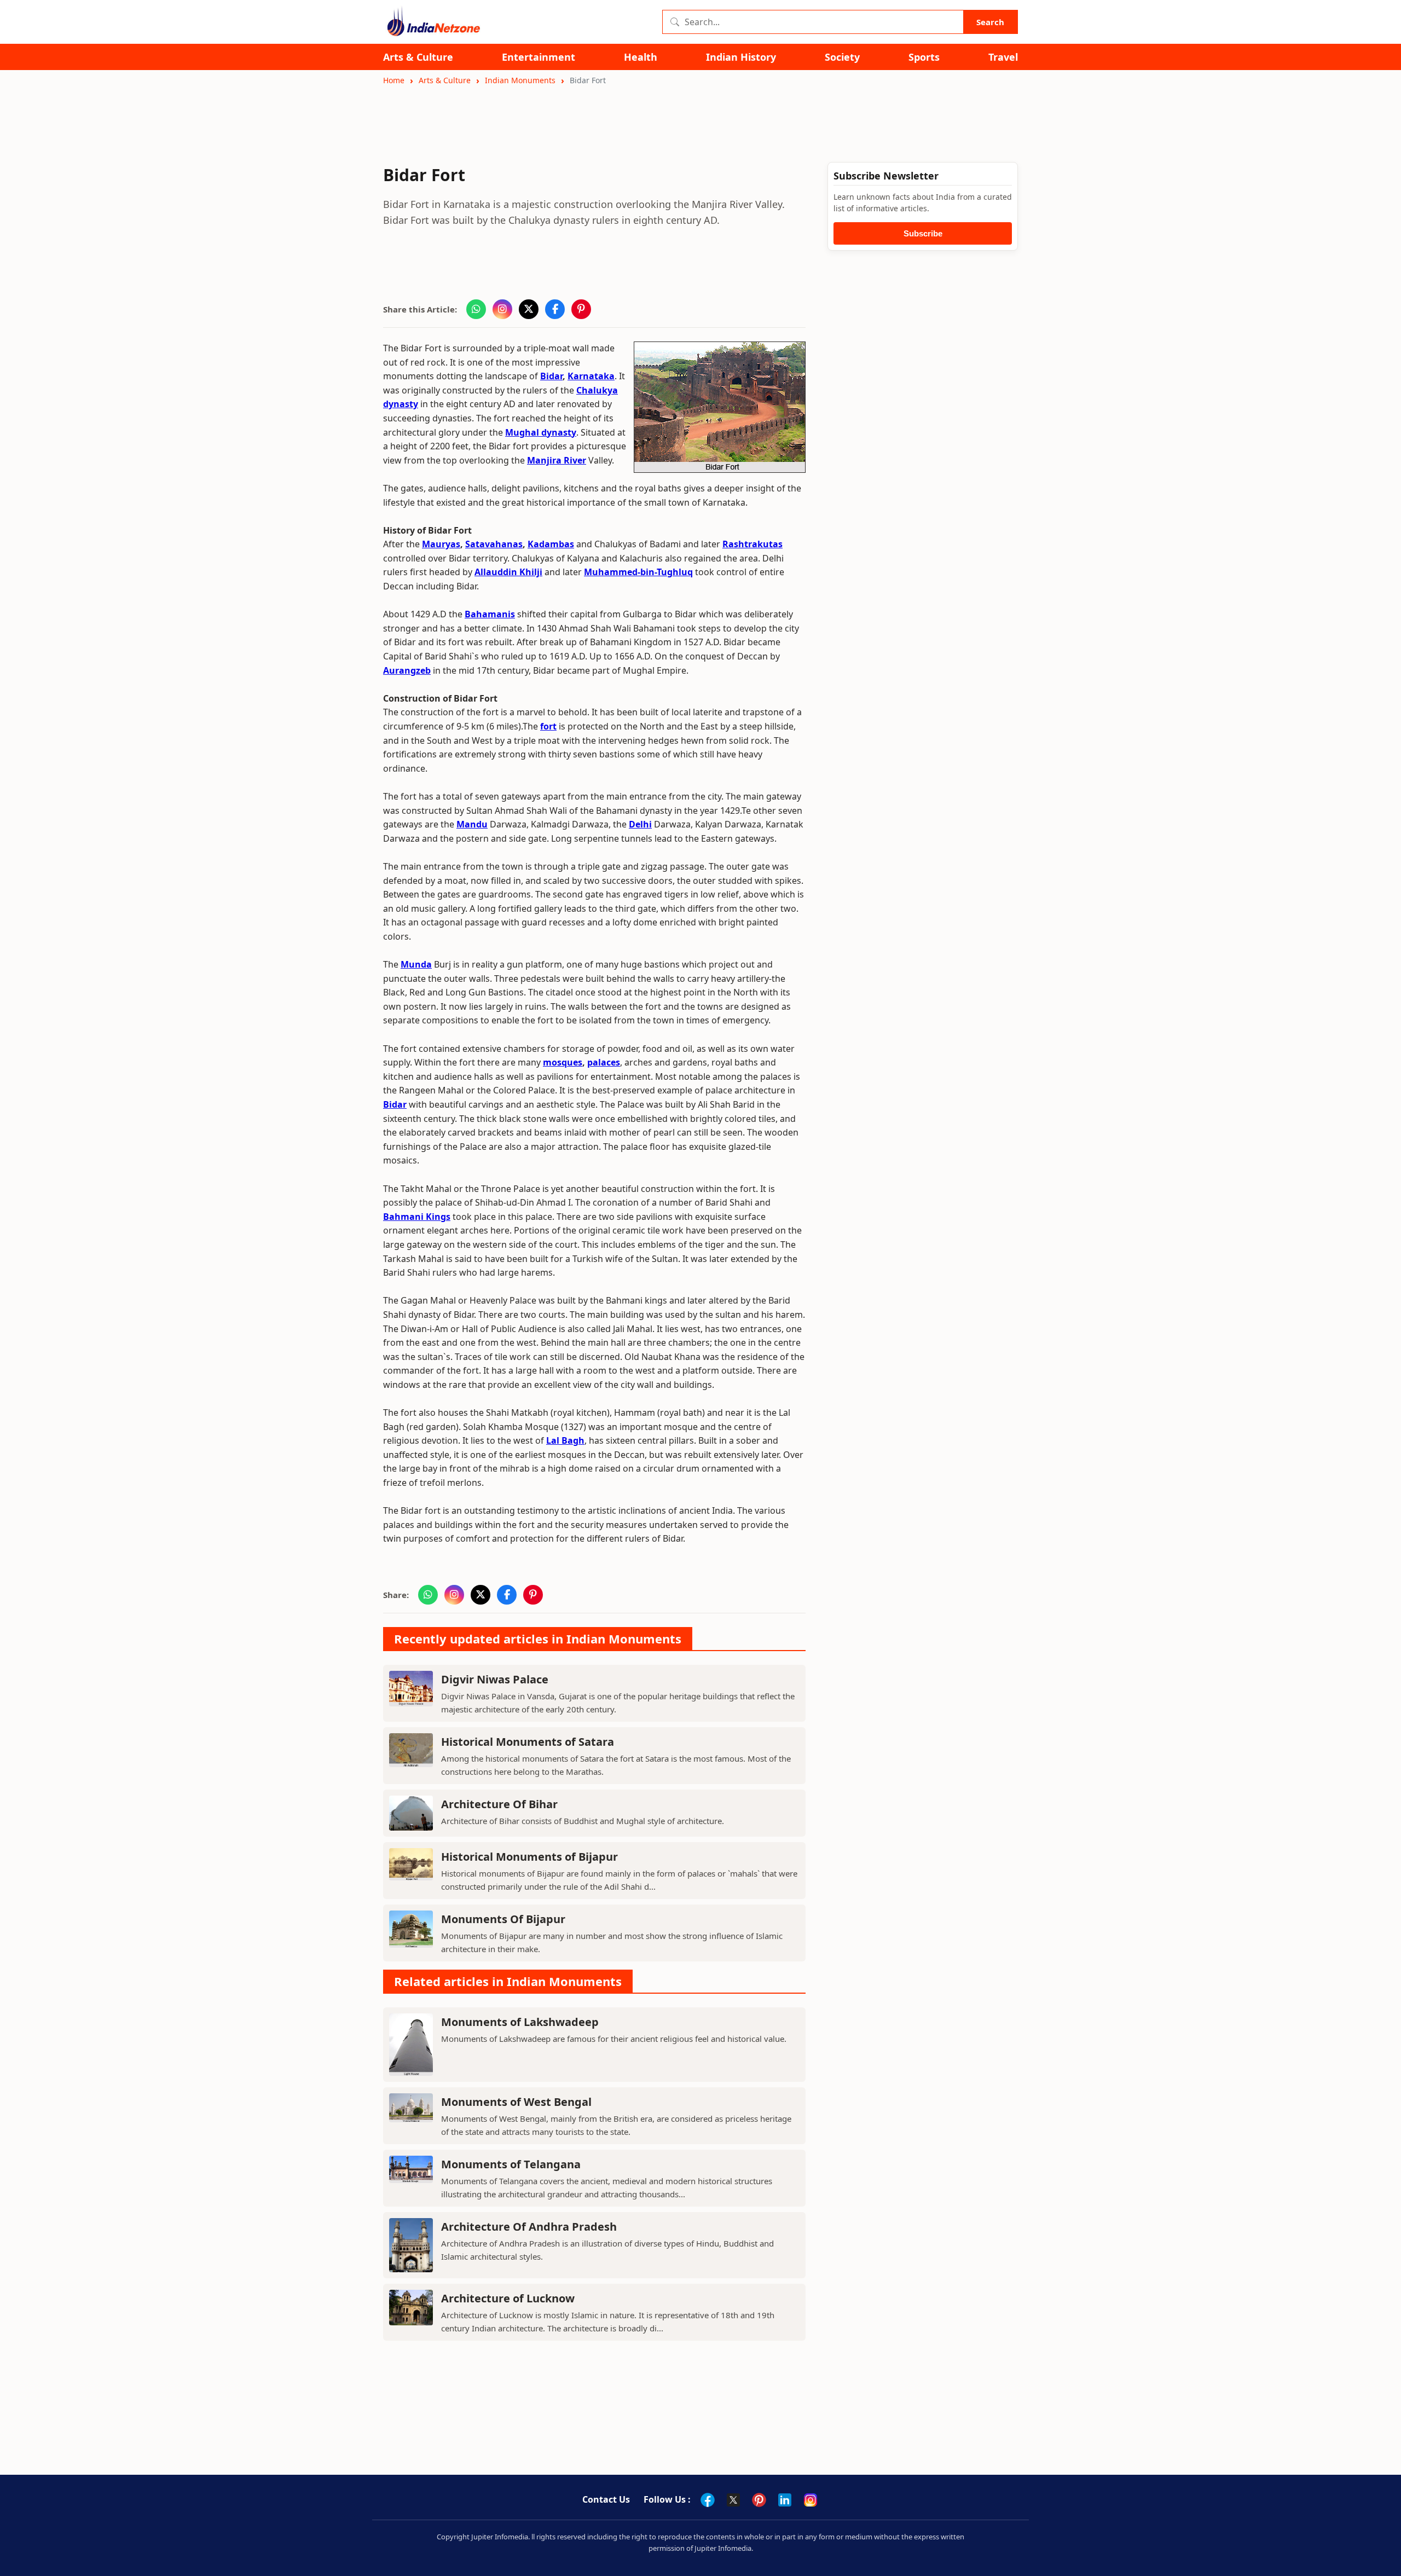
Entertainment (539, 57)
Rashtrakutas (752, 544)
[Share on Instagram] (502, 309)
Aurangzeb (407, 670)
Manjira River (557, 460)
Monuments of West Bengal (516, 2102)
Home (394, 80)
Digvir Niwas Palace (495, 1679)
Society (842, 57)
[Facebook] (708, 2500)
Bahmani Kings (417, 1217)
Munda (416, 964)
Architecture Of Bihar (499, 1804)
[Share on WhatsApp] (476, 309)
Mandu (472, 824)
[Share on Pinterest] (581, 309)
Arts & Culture (418, 57)
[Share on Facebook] (555, 309)
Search (990, 22)
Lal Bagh (565, 1440)
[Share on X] (529, 309)
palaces (604, 1062)
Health (641, 57)
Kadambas (551, 544)
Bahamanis (490, 614)
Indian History (741, 57)
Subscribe (923, 233)
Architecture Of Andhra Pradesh (529, 2227)
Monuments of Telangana (511, 2164)
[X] (733, 2500)
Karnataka (591, 376)
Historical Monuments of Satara (528, 1742)
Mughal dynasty (541, 432)
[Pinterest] (759, 2500)
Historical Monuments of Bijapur (529, 1857)
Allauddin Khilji (508, 572)
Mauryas (441, 544)
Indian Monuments (520, 80)
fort (548, 726)
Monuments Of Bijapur (503, 1919)
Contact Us (606, 2499)
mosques (563, 1062)
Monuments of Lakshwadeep (520, 2022)
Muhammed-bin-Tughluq (638, 572)
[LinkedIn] (785, 2500)
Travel (1003, 57)
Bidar (551, 376)
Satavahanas (494, 544)
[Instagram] (811, 2500)
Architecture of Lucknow (508, 2298)
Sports (924, 57)
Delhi (640, 824)
